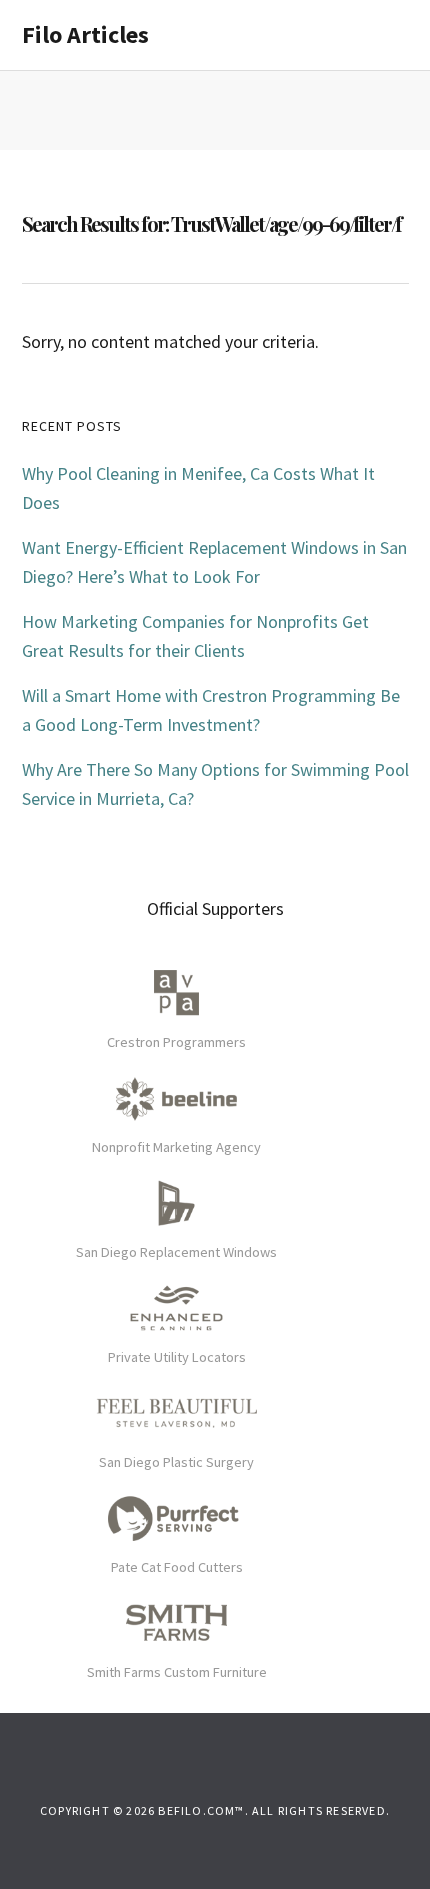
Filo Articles (85, 34)
